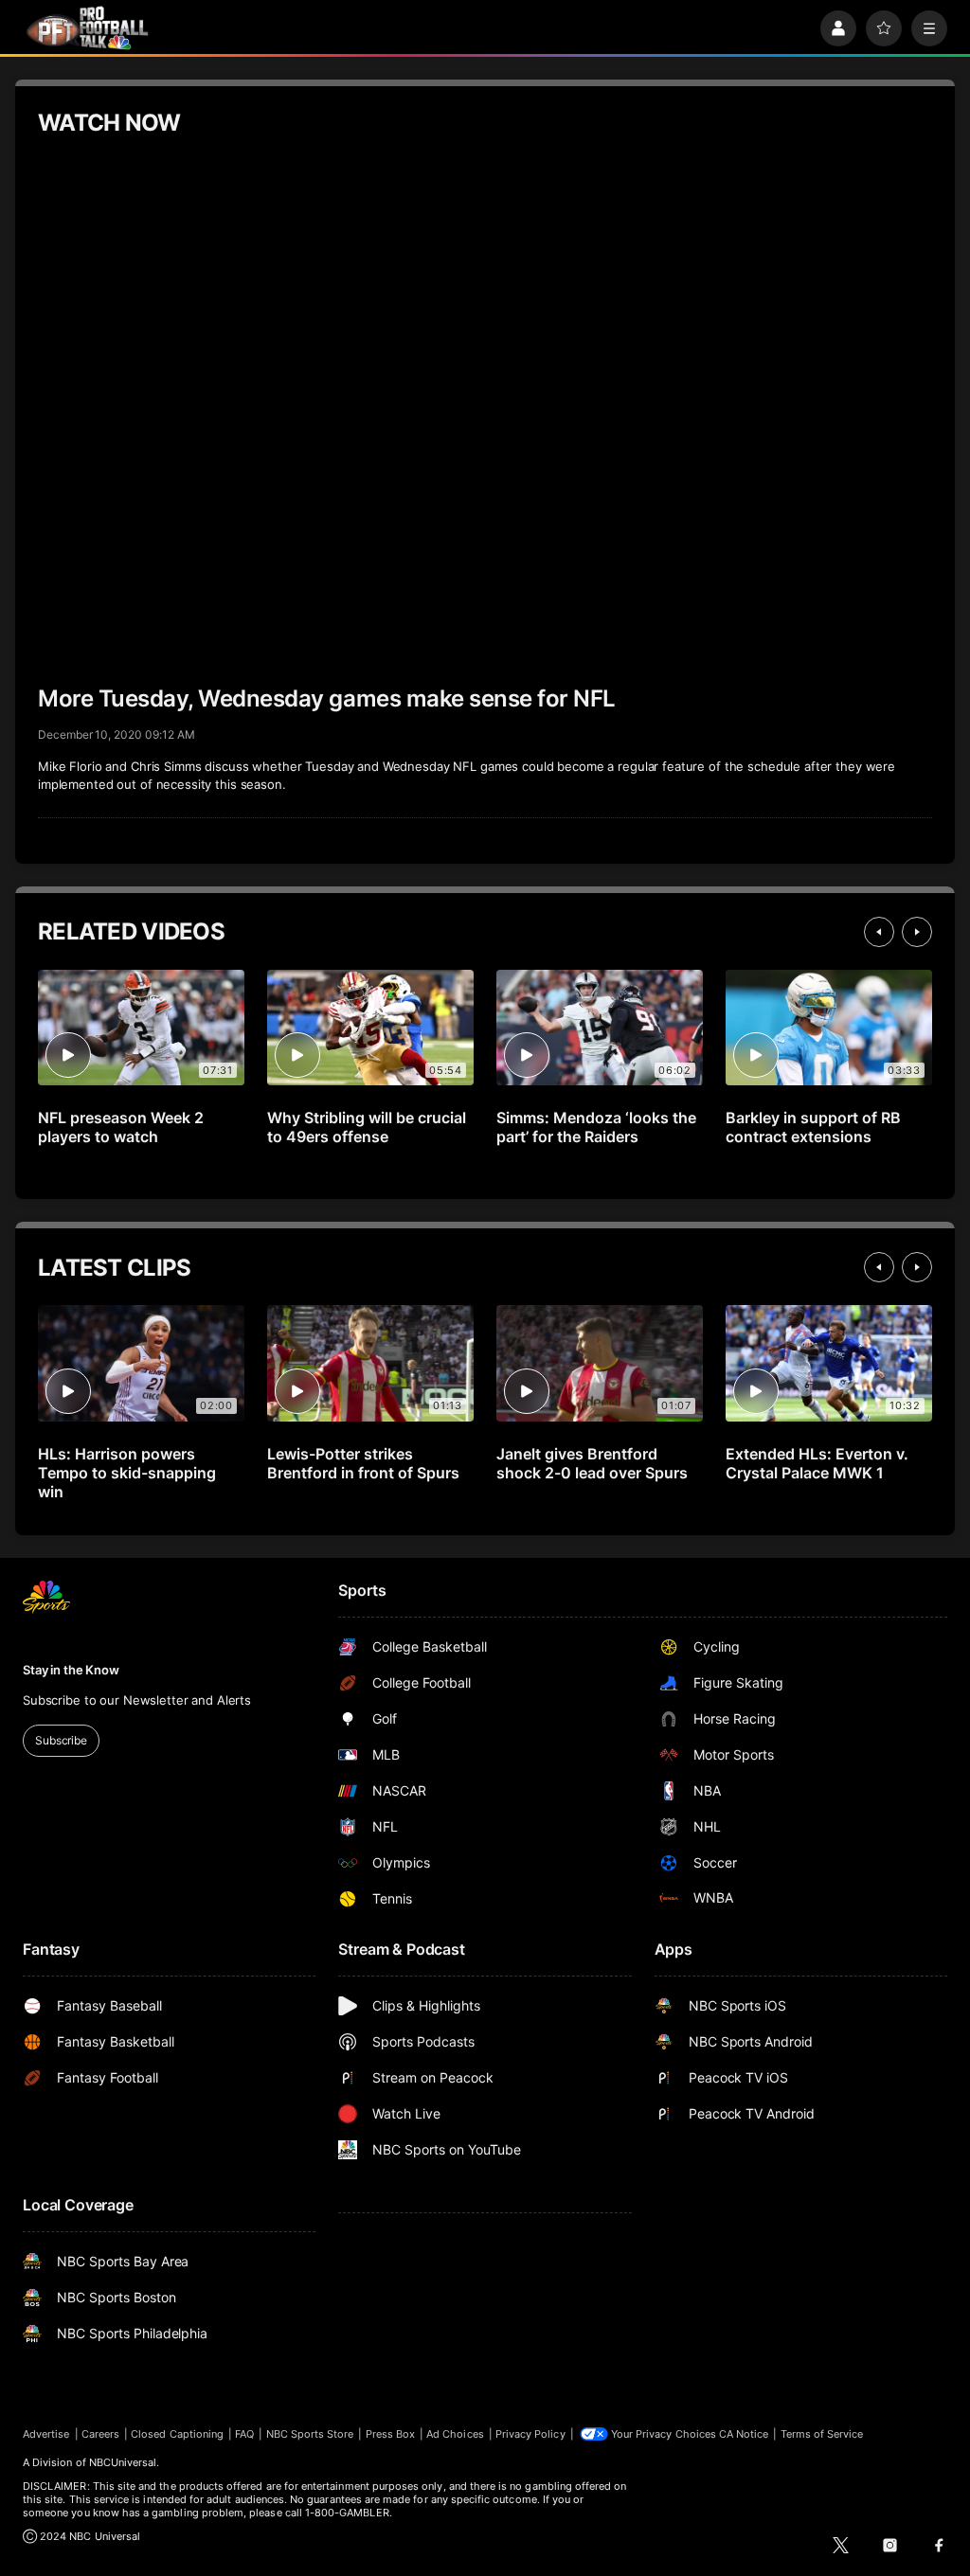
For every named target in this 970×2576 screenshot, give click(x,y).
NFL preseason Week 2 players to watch (121, 1127)
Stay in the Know (71, 1670)
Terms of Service (822, 2434)
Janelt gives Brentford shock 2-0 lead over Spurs (592, 1463)
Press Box (391, 2434)
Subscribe (61, 1740)
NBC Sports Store (310, 2434)
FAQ (244, 2434)
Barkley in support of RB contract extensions (813, 1127)
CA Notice (744, 2434)
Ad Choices (455, 2434)
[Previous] (879, 932)
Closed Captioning (177, 2434)
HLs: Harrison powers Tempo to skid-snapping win (127, 1473)
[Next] (917, 932)
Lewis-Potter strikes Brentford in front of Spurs (363, 1463)
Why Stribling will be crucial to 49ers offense (367, 1127)
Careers (100, 2434)
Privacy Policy (530, 2434)
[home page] (87, 28)
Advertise (46, 2434)
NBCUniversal (123, 2462)
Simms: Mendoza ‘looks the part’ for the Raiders (596, 1127)
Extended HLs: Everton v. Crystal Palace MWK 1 (817, 1463)
